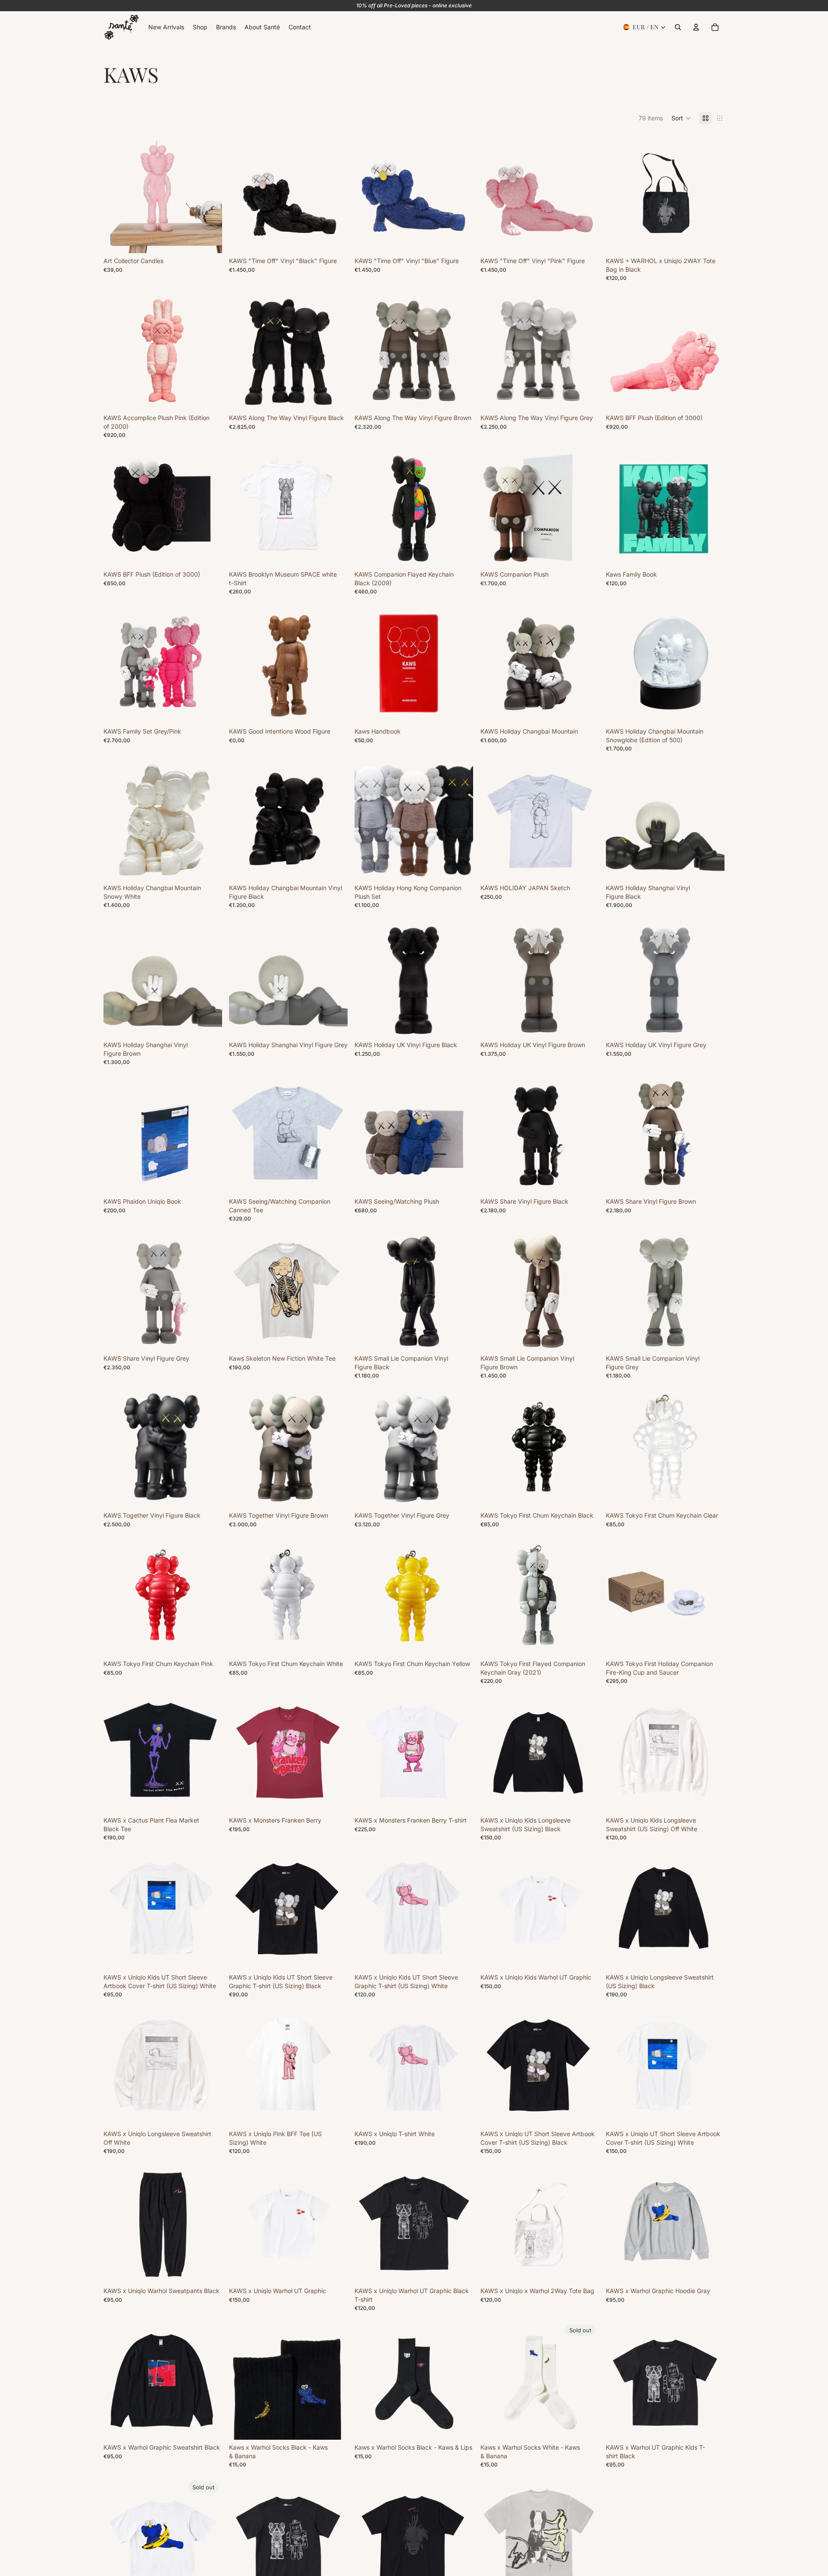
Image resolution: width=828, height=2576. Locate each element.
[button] (681, 118)
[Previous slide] (116, 194)
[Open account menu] (696, 27)
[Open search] (678, 27)
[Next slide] (209, 194)
